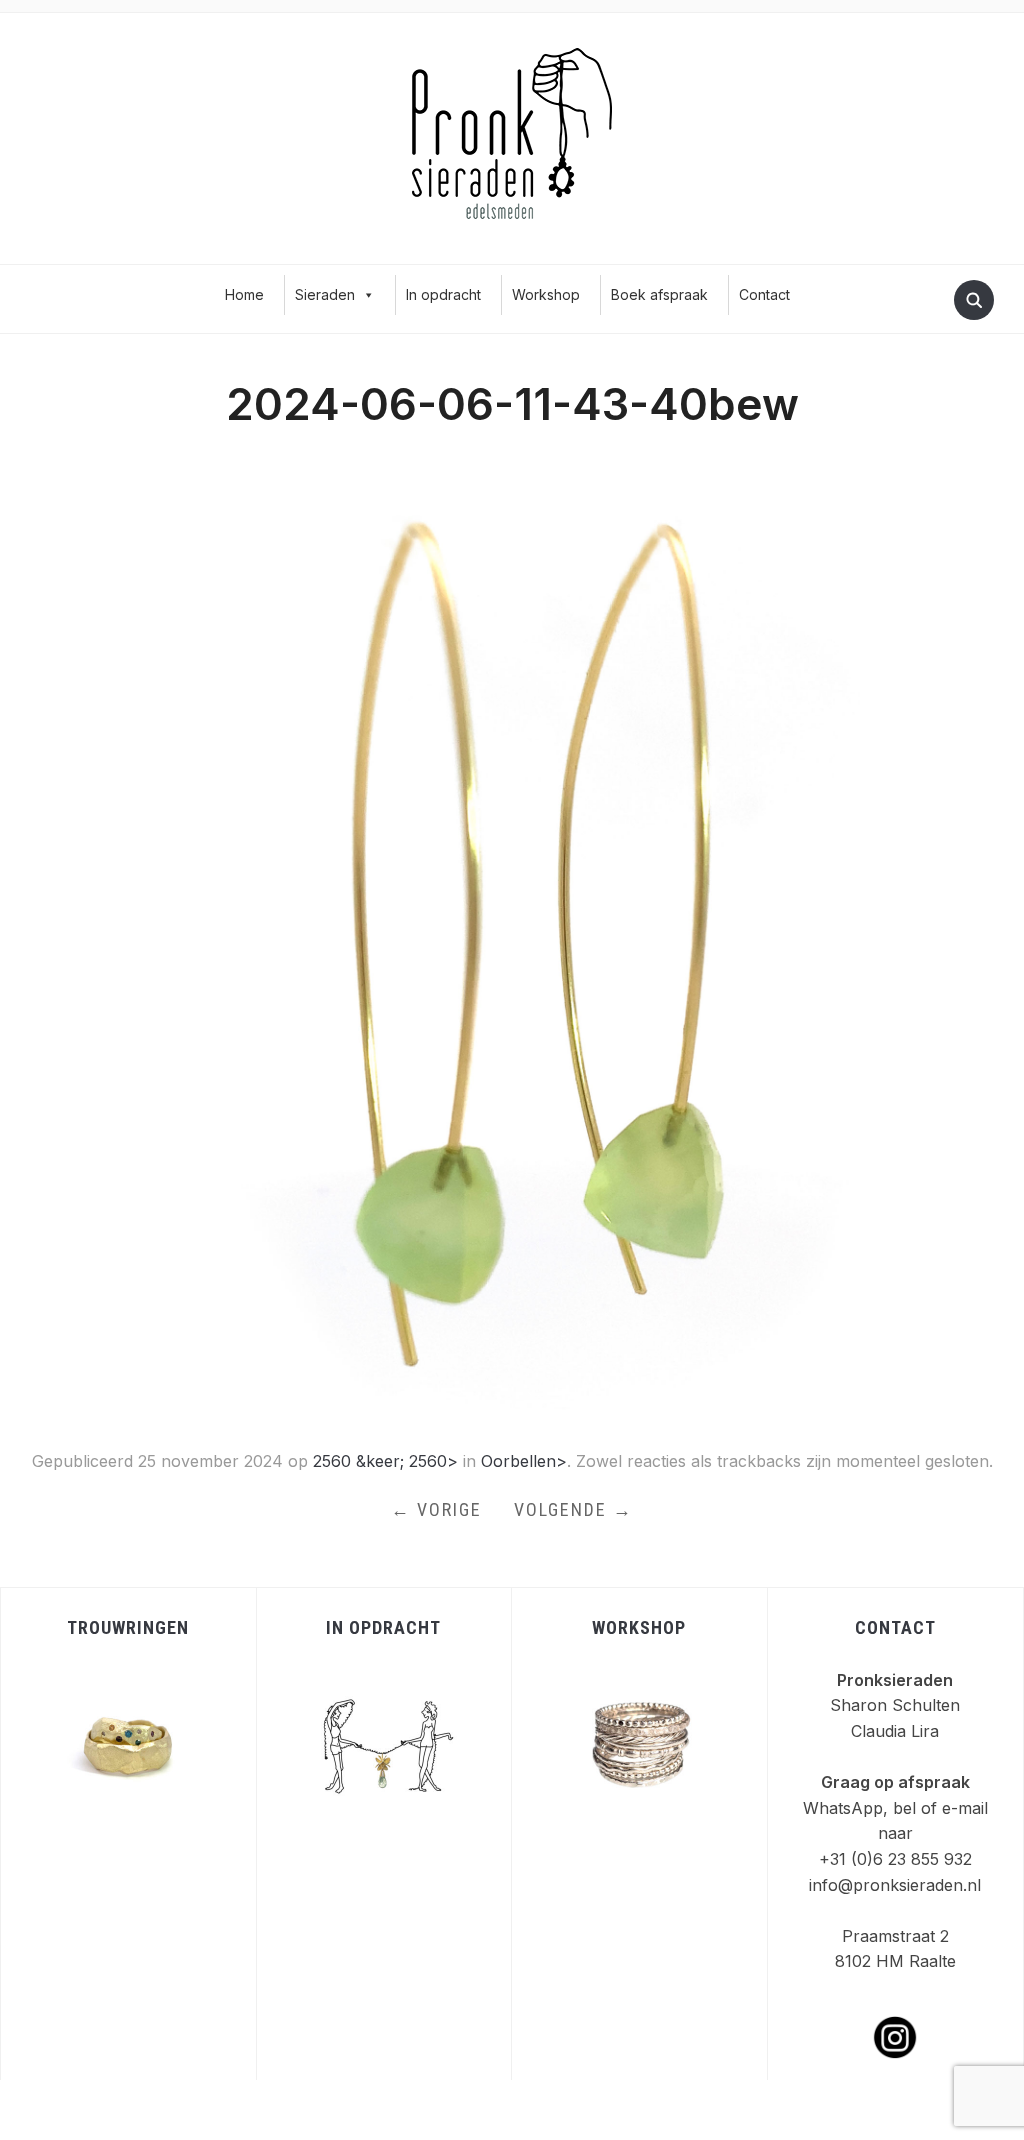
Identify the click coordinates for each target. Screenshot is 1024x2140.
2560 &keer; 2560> (385, 1461)
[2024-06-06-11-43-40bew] (511, 941)
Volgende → (573, 1509)
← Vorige (436, 1509)
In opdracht (443, 294)
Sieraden (325, 294)
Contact (764, 294)
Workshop (546, 294)
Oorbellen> (524, 1461)
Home (244, 294)
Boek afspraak (659, 294)
